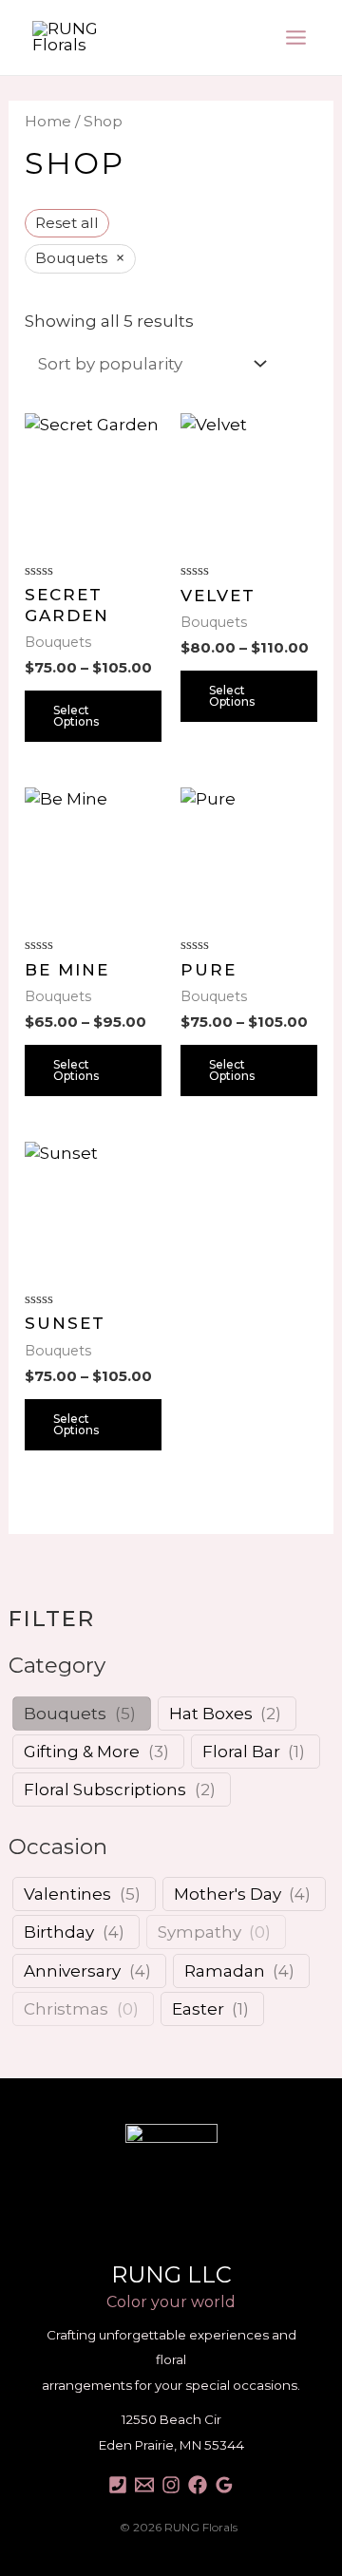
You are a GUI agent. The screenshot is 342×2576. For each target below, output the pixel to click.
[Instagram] (171, 2485)
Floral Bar (241, 1752)
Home (48, 121)
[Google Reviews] (224, 2485)
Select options (76, 716)
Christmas (66, 2009)
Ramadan (225, 1971)
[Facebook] (198, 2485)
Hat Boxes (211, 1714)
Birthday (59, 1932)
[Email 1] (144, 2485)
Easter (198, 2009)
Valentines (67, 1894)
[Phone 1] (118, 2485)
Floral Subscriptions (105, 1790)
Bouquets (65, 1714)
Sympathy (199, 1932)
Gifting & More (82, 1752)
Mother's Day (228, 1894)
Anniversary (72, 1971)
